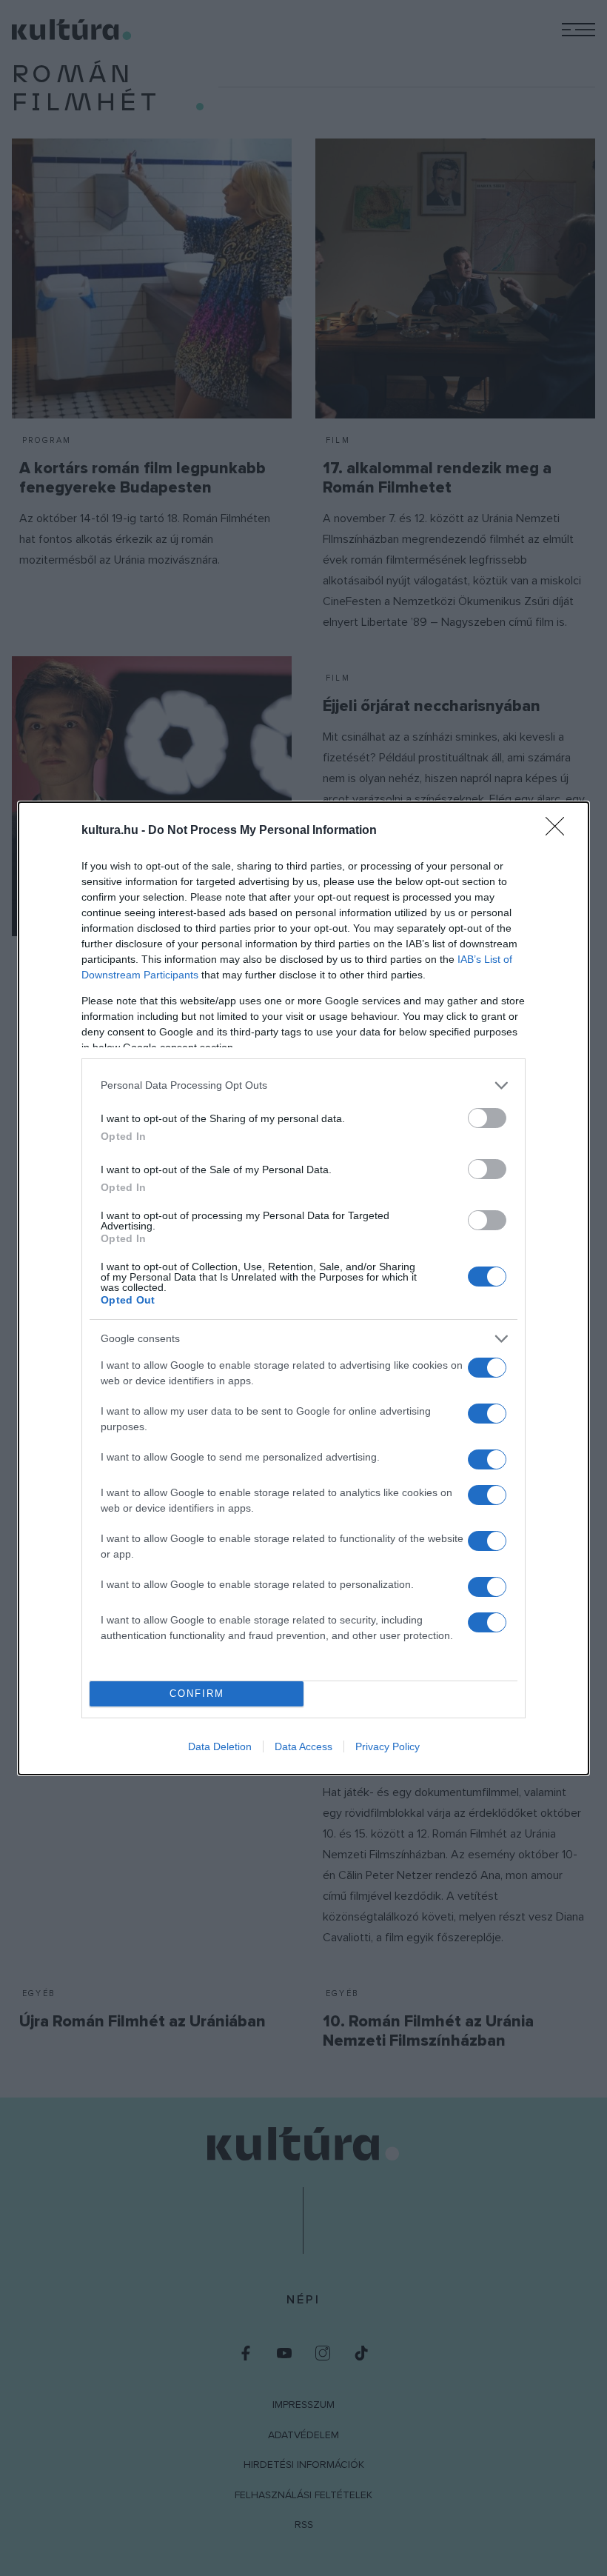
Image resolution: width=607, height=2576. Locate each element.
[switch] (487, 1118)
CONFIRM (197, 1694)
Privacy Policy (388, 1746)
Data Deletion (220, 1746)
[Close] (560, 831)
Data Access (303, 1746)
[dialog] (303, 1288)
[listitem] (303, 1085)
